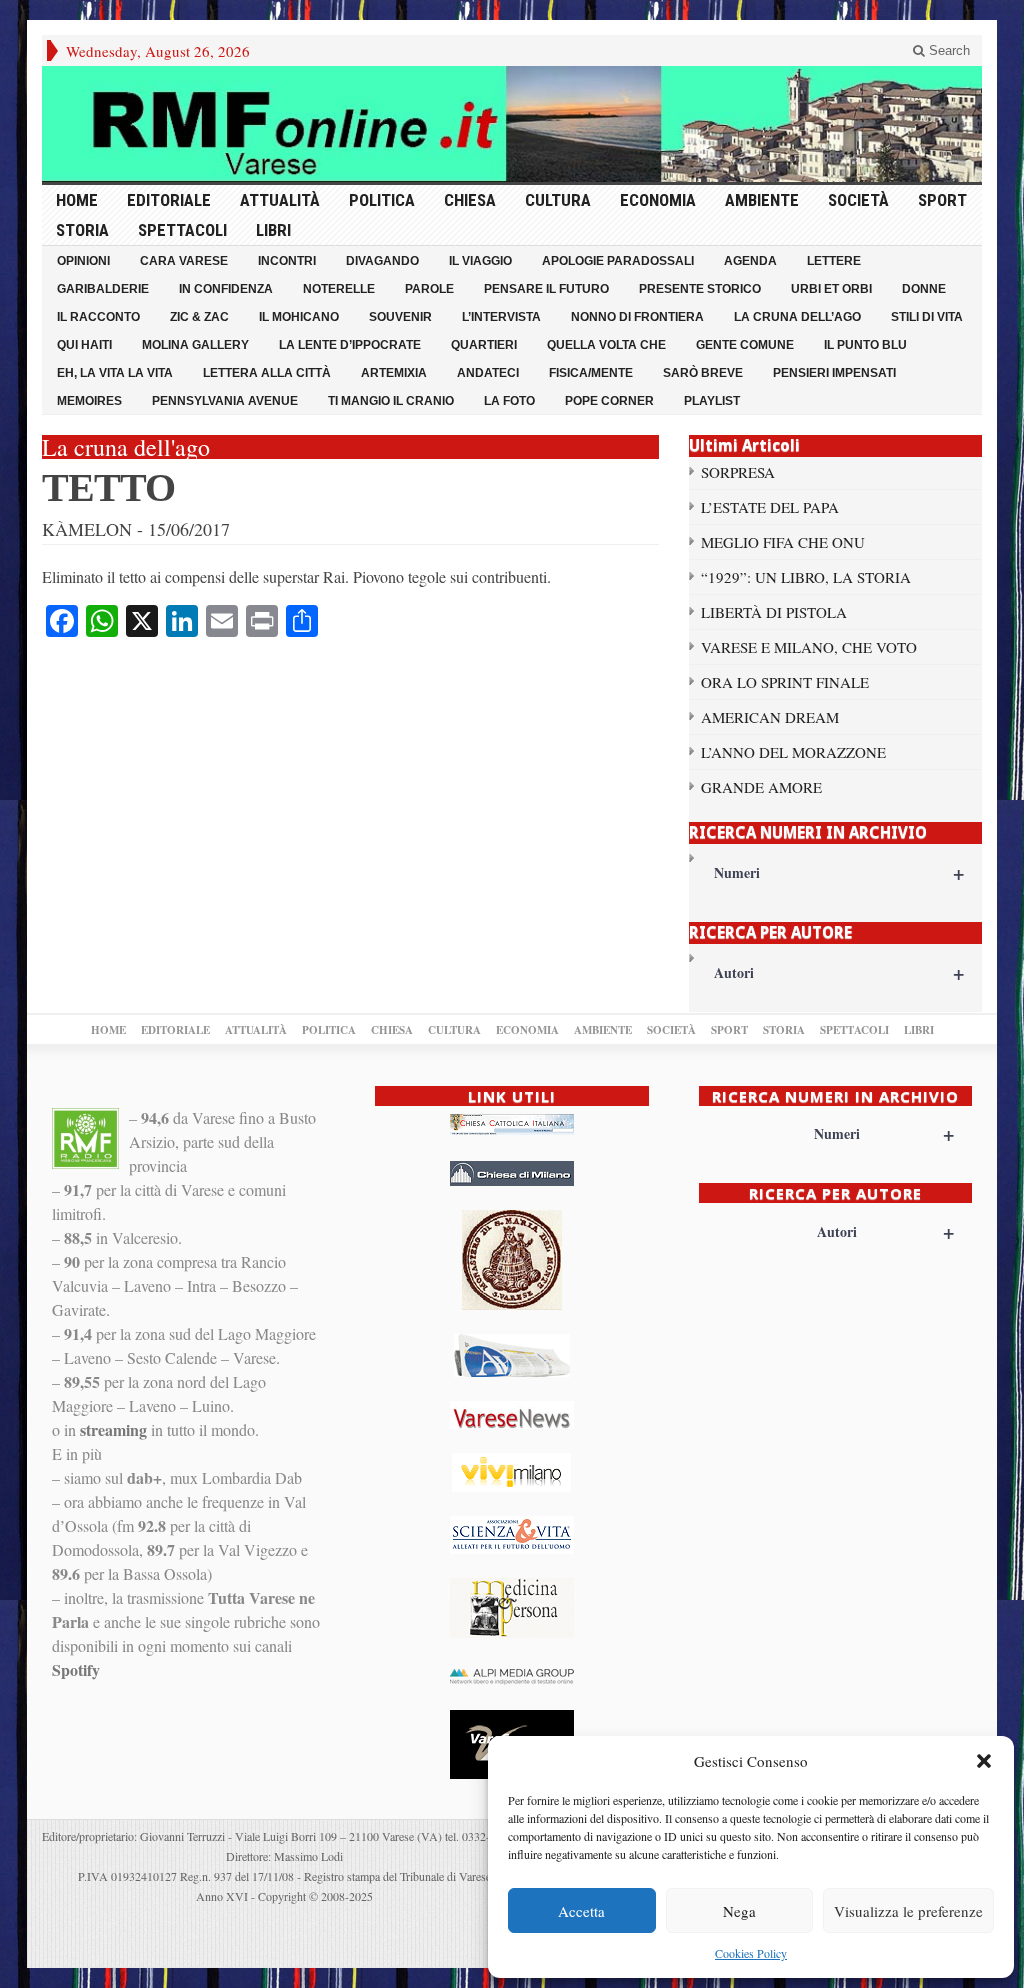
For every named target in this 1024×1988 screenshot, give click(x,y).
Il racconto (98, 317)
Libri (273, 230)
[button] (984, 1761)
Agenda (750, 261)
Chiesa (470, 200)
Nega (739, 1911)
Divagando (382, 261)
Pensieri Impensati (834, 373)
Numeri (839, 872)
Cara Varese (184, 261)
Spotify (76, 1669)
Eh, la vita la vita (115, 373)
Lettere (834, 261)
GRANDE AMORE (761, 787)
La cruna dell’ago (797, 317)
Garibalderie (103, 289)
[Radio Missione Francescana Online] (512, 124)
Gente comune (745, 345)
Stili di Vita (927, 317)
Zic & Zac (199, 317)
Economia (658, 200)
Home (77, 200)
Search (947, 50)
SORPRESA (738, 472)
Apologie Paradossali (618, 261)
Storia (82, 230)
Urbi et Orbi (831, 289)
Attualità (280, 200)
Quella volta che (606, 345)
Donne (924, 289)
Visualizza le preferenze (908, 1911)
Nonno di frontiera (637, 317)
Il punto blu (865, 345)
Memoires (89, 401)
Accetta (581, 1911)
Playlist (712, 401)
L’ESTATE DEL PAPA (770, 507)
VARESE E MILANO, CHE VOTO (809, 647)
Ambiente (762, 200)
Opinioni (83, 261)
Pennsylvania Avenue (225, 401)
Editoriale (169, 200)
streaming (113, 1429)
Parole (429, 289)
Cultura (558, 200)
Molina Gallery (195, 345)
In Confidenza (226, 289)
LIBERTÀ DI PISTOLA (774, 612)
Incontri (287, 261)
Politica (382, 200)
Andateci (488, 373)
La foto (509, 401)
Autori (839, 972)
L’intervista (501, 317)
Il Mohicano (299, 317)
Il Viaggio (480, 261)
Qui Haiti (84, 345)
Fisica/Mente (591, 373)
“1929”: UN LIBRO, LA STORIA (806, 577)
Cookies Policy (751, 1953)
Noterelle (339, 289)
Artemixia (394, 373)
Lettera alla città (267, 373)
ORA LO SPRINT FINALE (785, 682)
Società (858, 200)
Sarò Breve (703, 373)
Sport (942, 200)
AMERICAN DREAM (770, 717)
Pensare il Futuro (546, 289)
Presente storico (700, 289)
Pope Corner (609, 401)
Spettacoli (182, 230)
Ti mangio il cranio (391, 401)
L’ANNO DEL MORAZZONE (793, 752)
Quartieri (484, 345)
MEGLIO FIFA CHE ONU (783, 542)
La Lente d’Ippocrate (350, 345)
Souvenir (400, 317)
